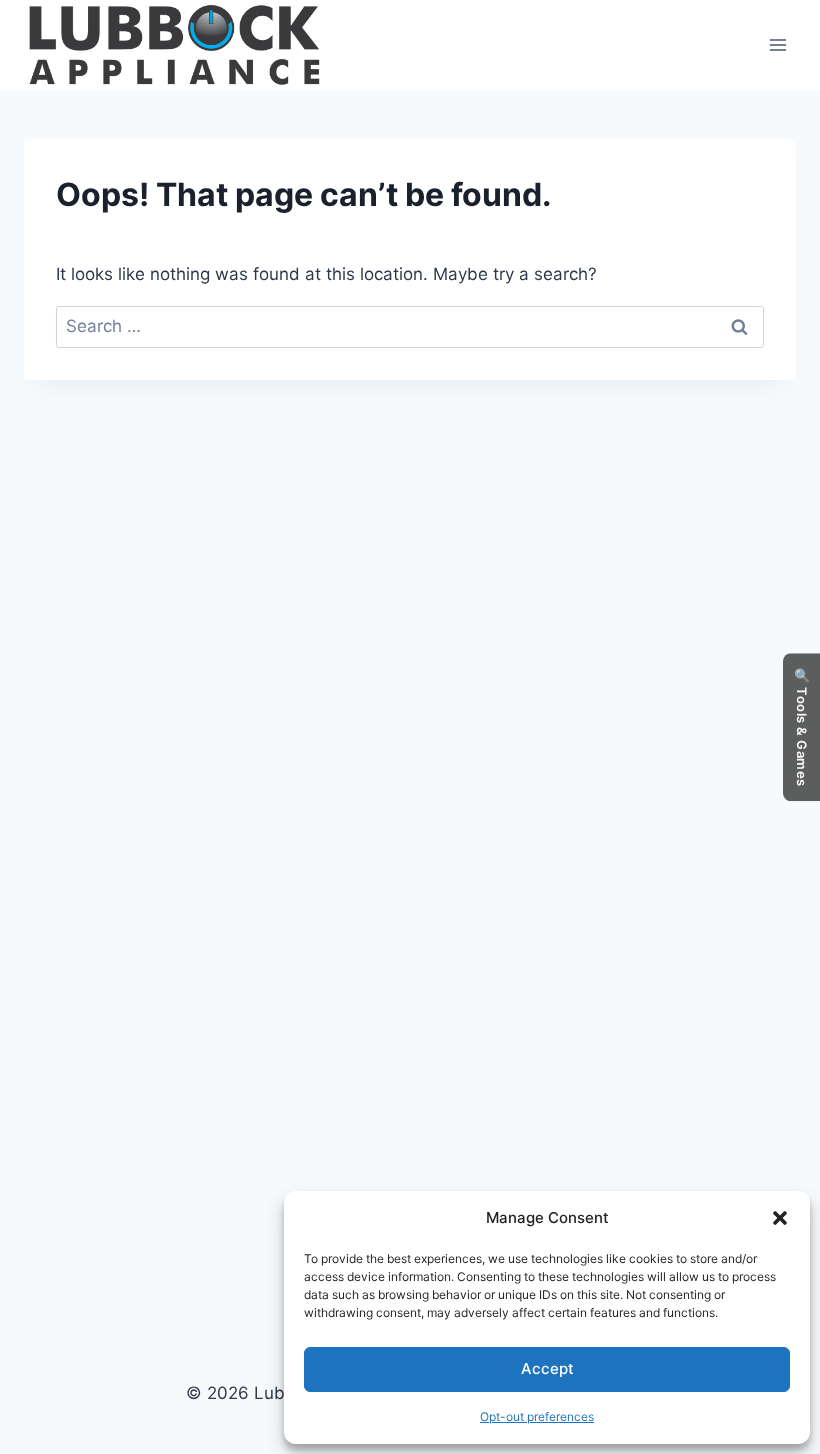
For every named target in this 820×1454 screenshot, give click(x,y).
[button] (780, 1218)
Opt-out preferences (537, 1416)
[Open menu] (777, 45)
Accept (547, 1368)
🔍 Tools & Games (802, 727)
